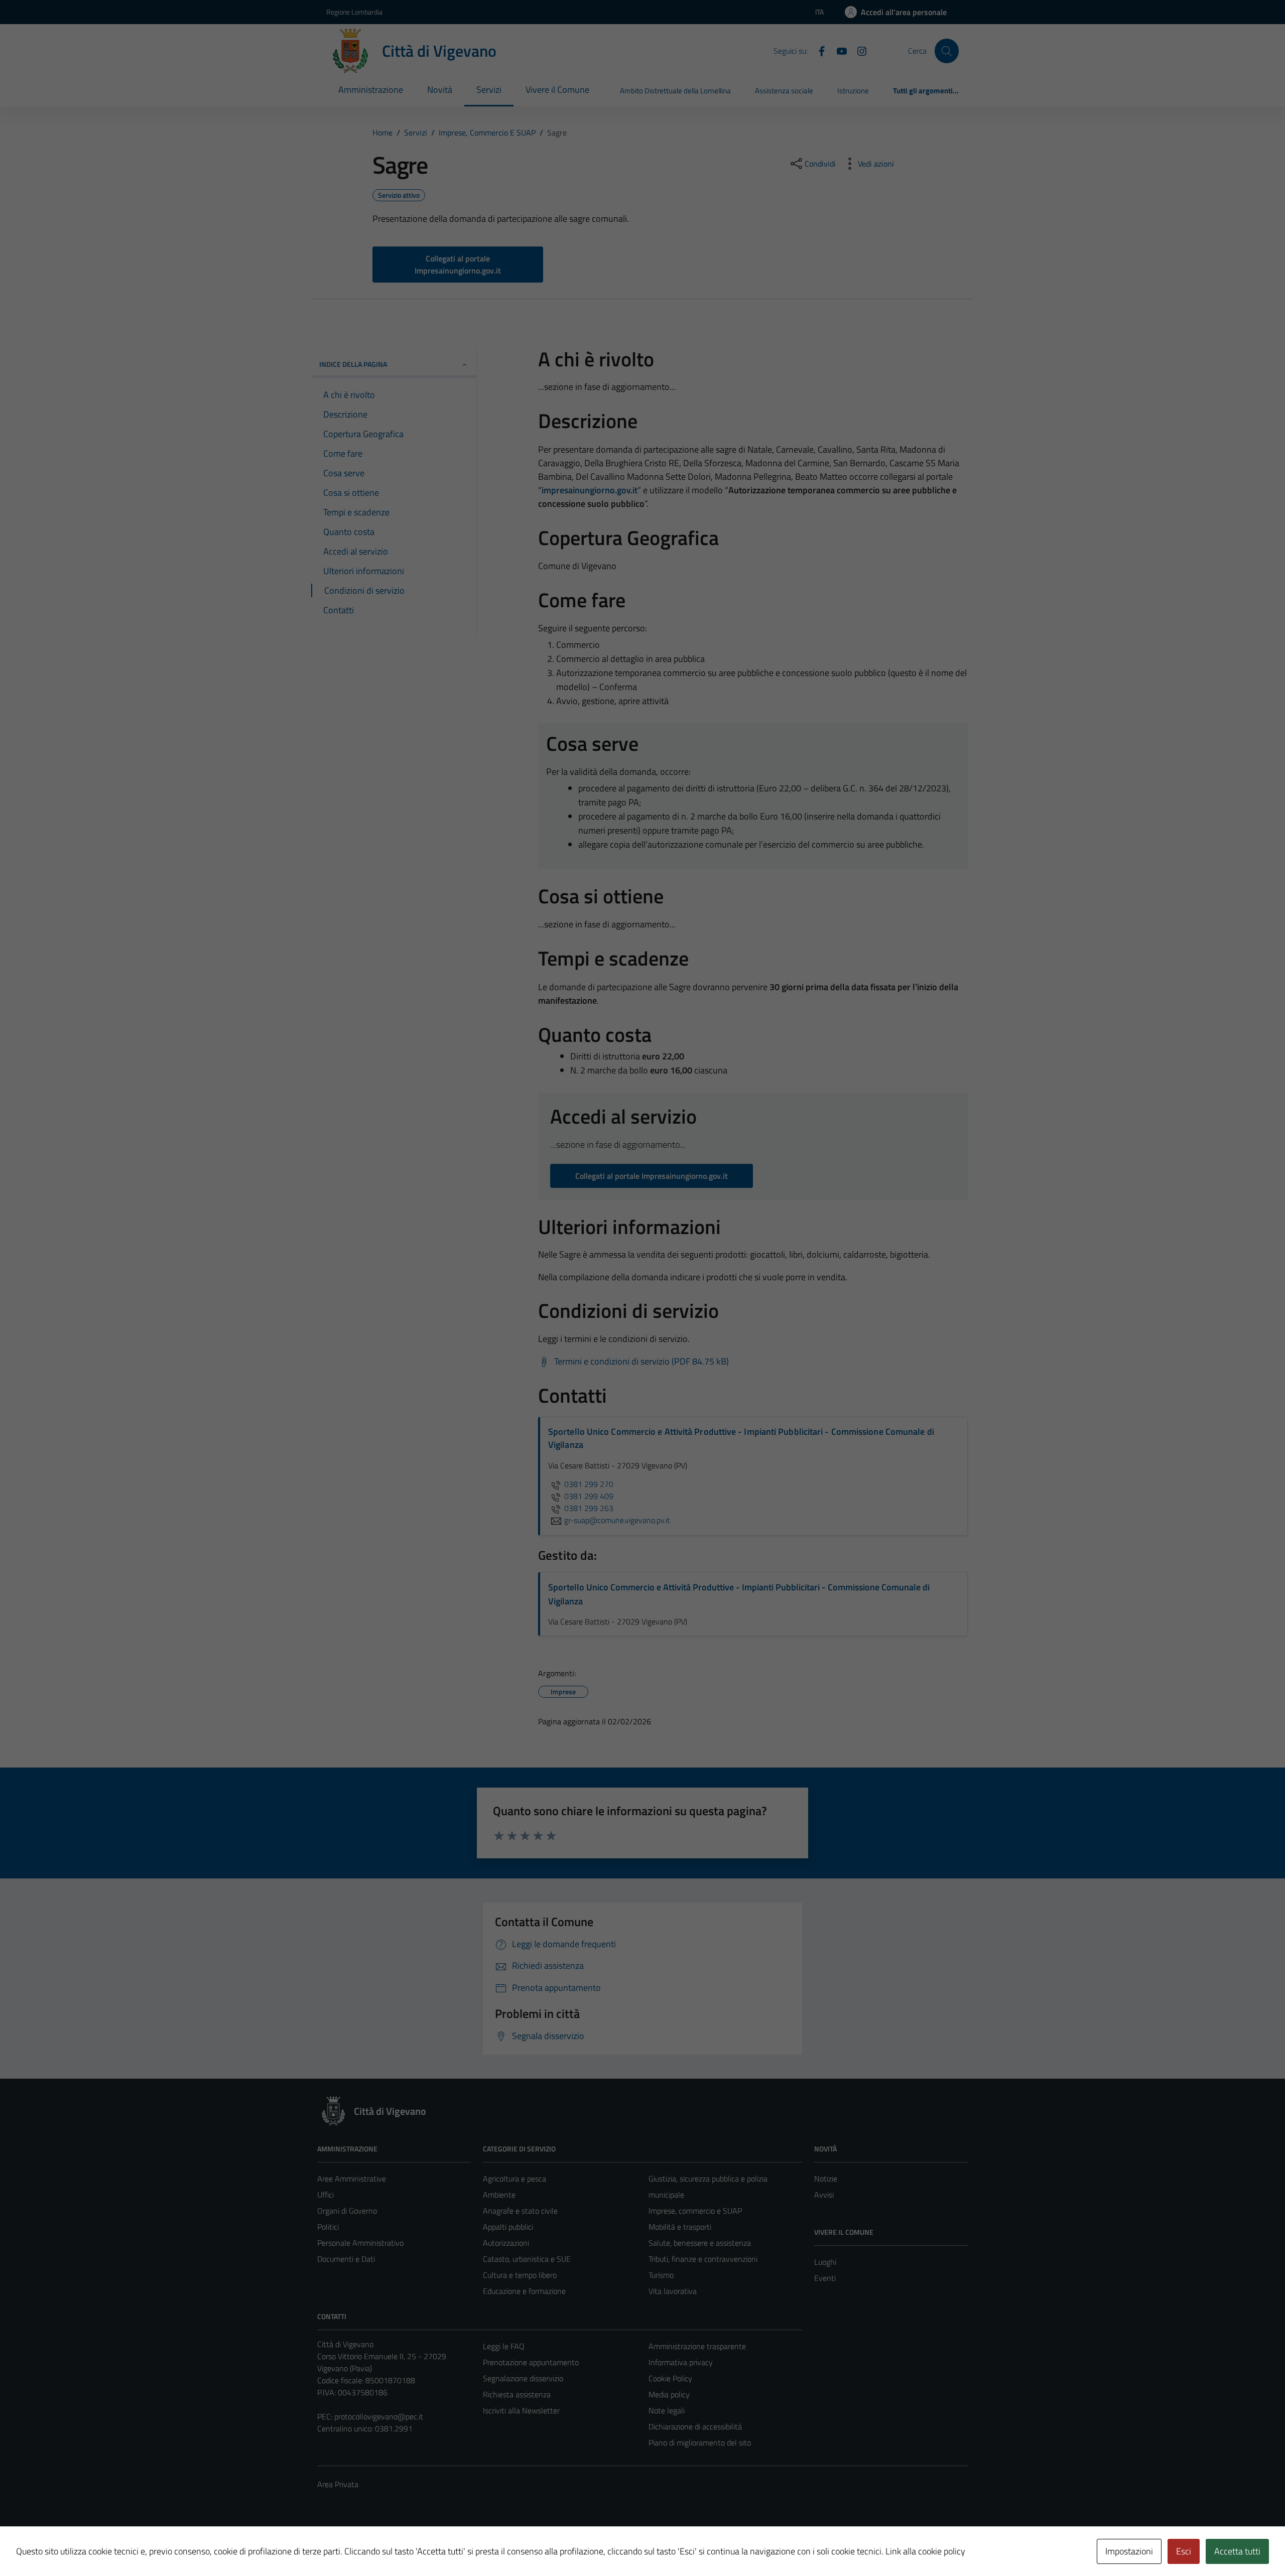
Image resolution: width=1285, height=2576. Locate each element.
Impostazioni (1129, 2551)
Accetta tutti (1237, 2551)
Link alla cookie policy (925, 2551)
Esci (1184, 2551)
